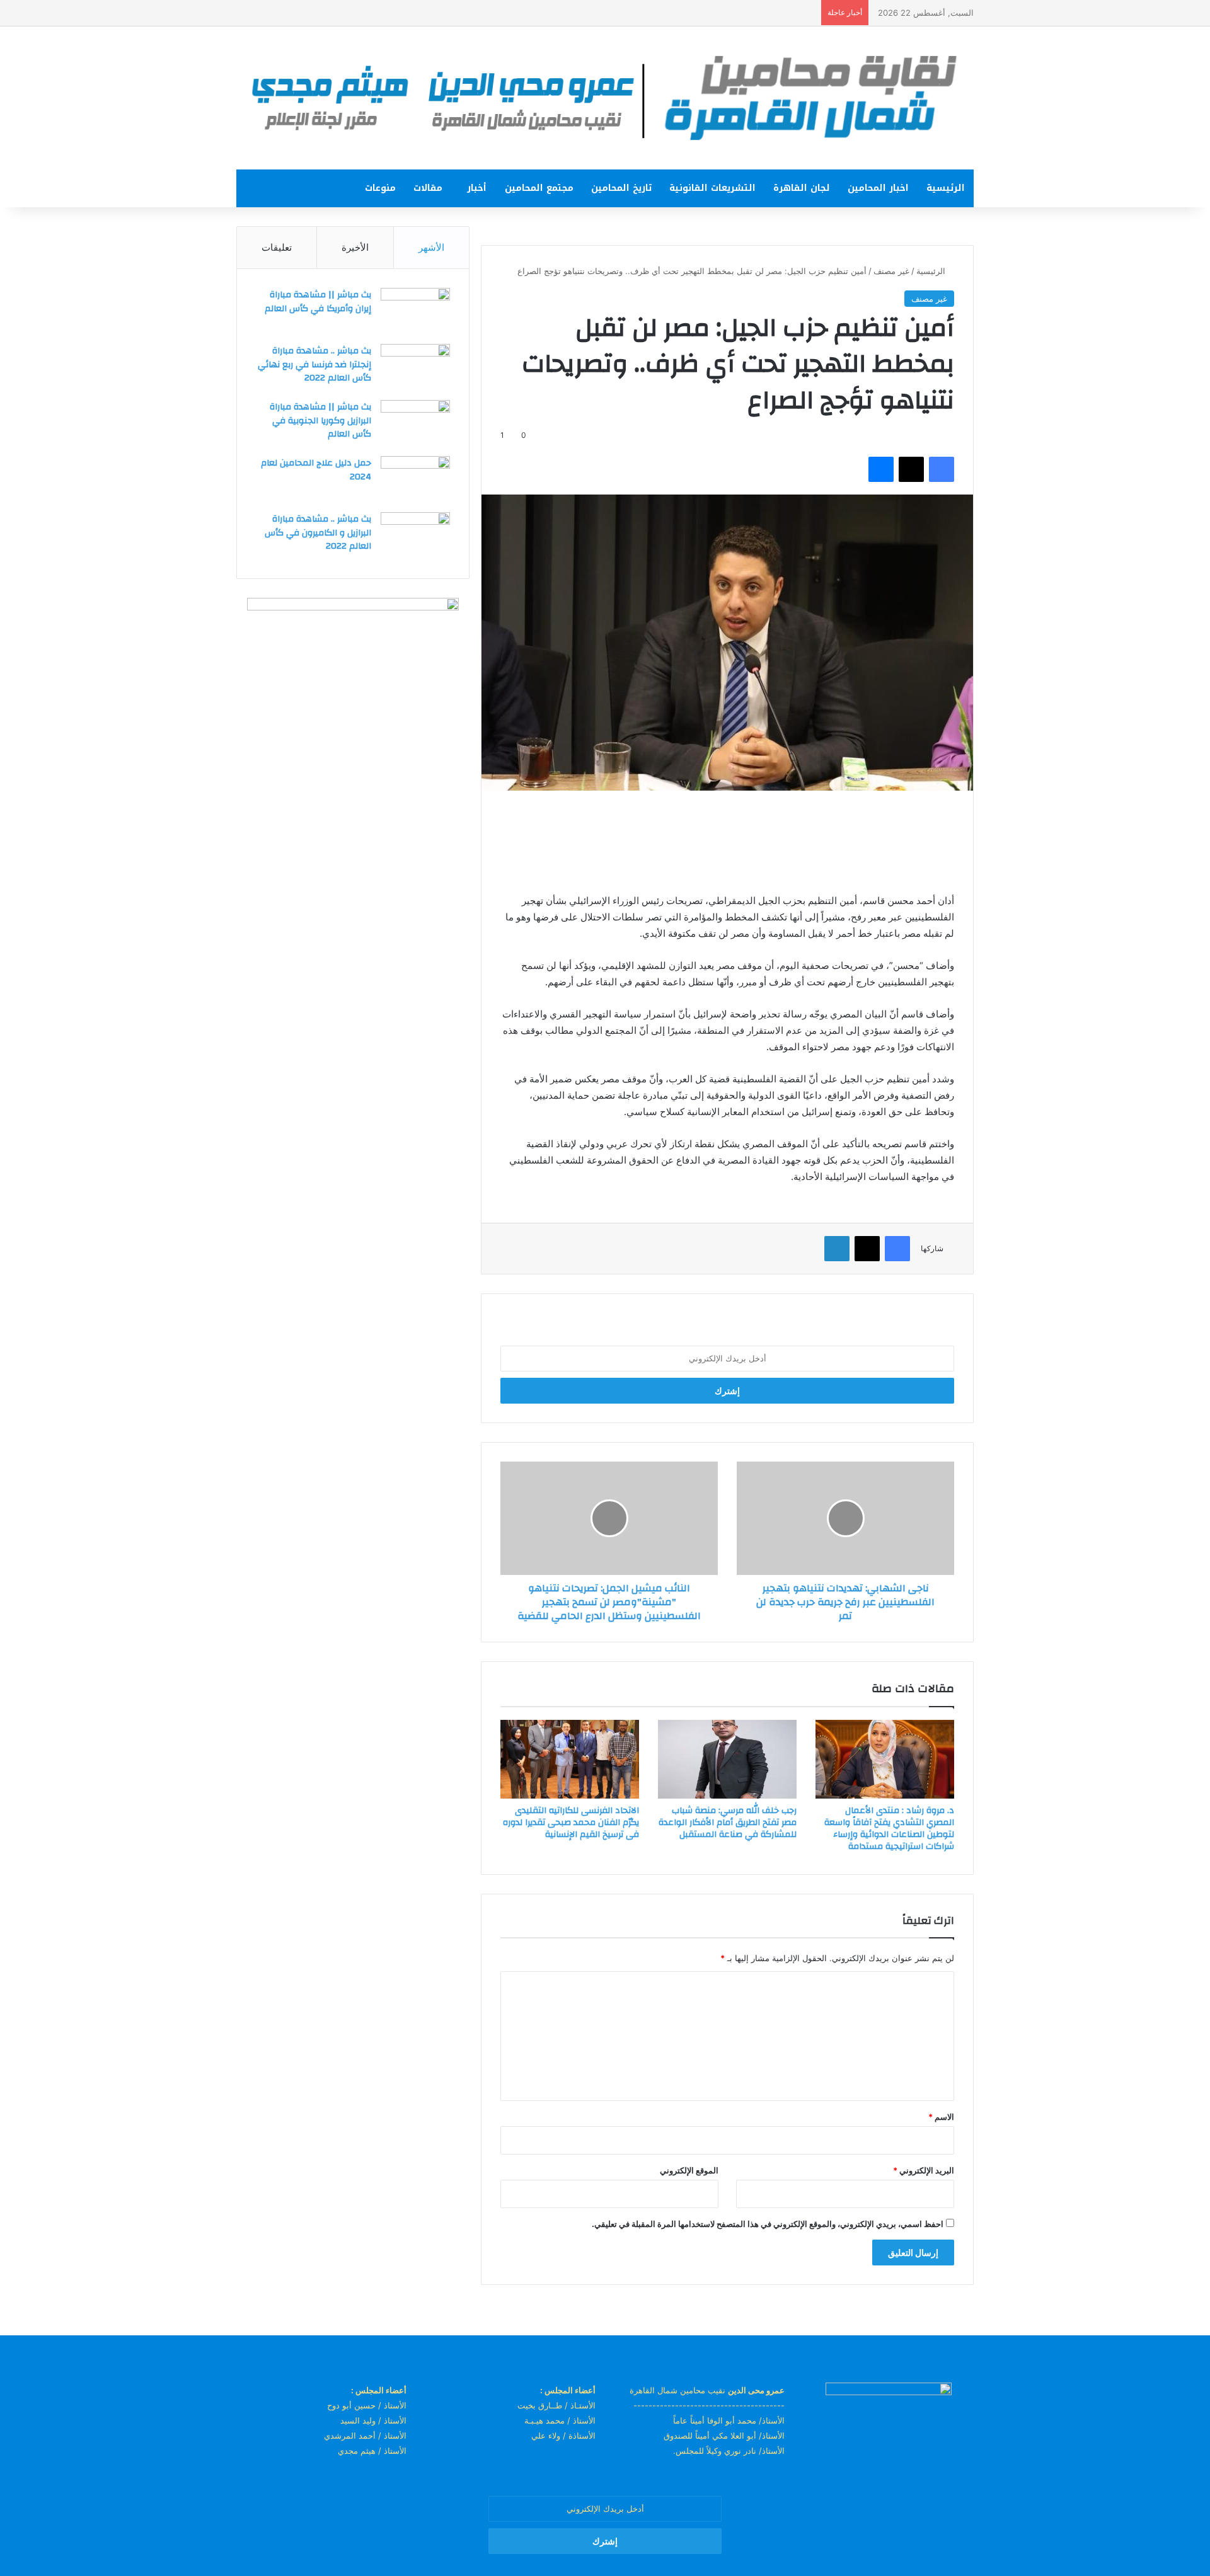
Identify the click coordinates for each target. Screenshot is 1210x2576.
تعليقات (277, 247)
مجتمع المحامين (539, 188)
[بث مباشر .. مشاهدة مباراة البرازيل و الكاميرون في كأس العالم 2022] (415, 536)
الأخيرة (355, 247)
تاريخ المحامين (621, 188)
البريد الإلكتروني (924, 2170)
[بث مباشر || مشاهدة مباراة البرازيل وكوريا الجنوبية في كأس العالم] (415, 424)
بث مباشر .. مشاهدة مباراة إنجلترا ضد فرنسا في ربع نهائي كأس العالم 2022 (314, 364)
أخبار (477, 188)
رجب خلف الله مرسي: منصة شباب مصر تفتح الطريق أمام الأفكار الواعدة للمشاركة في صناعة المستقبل (728, 1823)
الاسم (941, 2117)
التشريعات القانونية (712, 188)
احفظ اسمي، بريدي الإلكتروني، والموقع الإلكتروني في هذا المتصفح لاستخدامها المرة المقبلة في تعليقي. (768, 2224)
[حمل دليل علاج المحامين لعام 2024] (415, 480)
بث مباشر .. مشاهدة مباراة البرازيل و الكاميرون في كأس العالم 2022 (318, 533)
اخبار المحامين (878, 188)
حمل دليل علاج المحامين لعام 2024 (316, 470)
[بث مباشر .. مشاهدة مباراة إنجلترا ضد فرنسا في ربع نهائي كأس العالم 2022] (415, 368)
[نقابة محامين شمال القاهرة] (605, 98)
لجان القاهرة (802, 188)
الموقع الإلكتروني (689, 2170)
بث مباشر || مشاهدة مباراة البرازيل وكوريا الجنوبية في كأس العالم (320, 421)
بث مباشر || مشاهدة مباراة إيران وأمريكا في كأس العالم (318, 302)
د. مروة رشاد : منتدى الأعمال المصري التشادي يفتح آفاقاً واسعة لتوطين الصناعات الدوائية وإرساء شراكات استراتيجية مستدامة (889, 1829)
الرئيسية (946, 188)
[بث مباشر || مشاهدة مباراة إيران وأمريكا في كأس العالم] (415, 312)
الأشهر (431, 247)
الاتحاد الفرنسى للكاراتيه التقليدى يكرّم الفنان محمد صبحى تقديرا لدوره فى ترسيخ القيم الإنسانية (571, 1823)
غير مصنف (891, 271)
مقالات (428, 188)
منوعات (380, 188)
